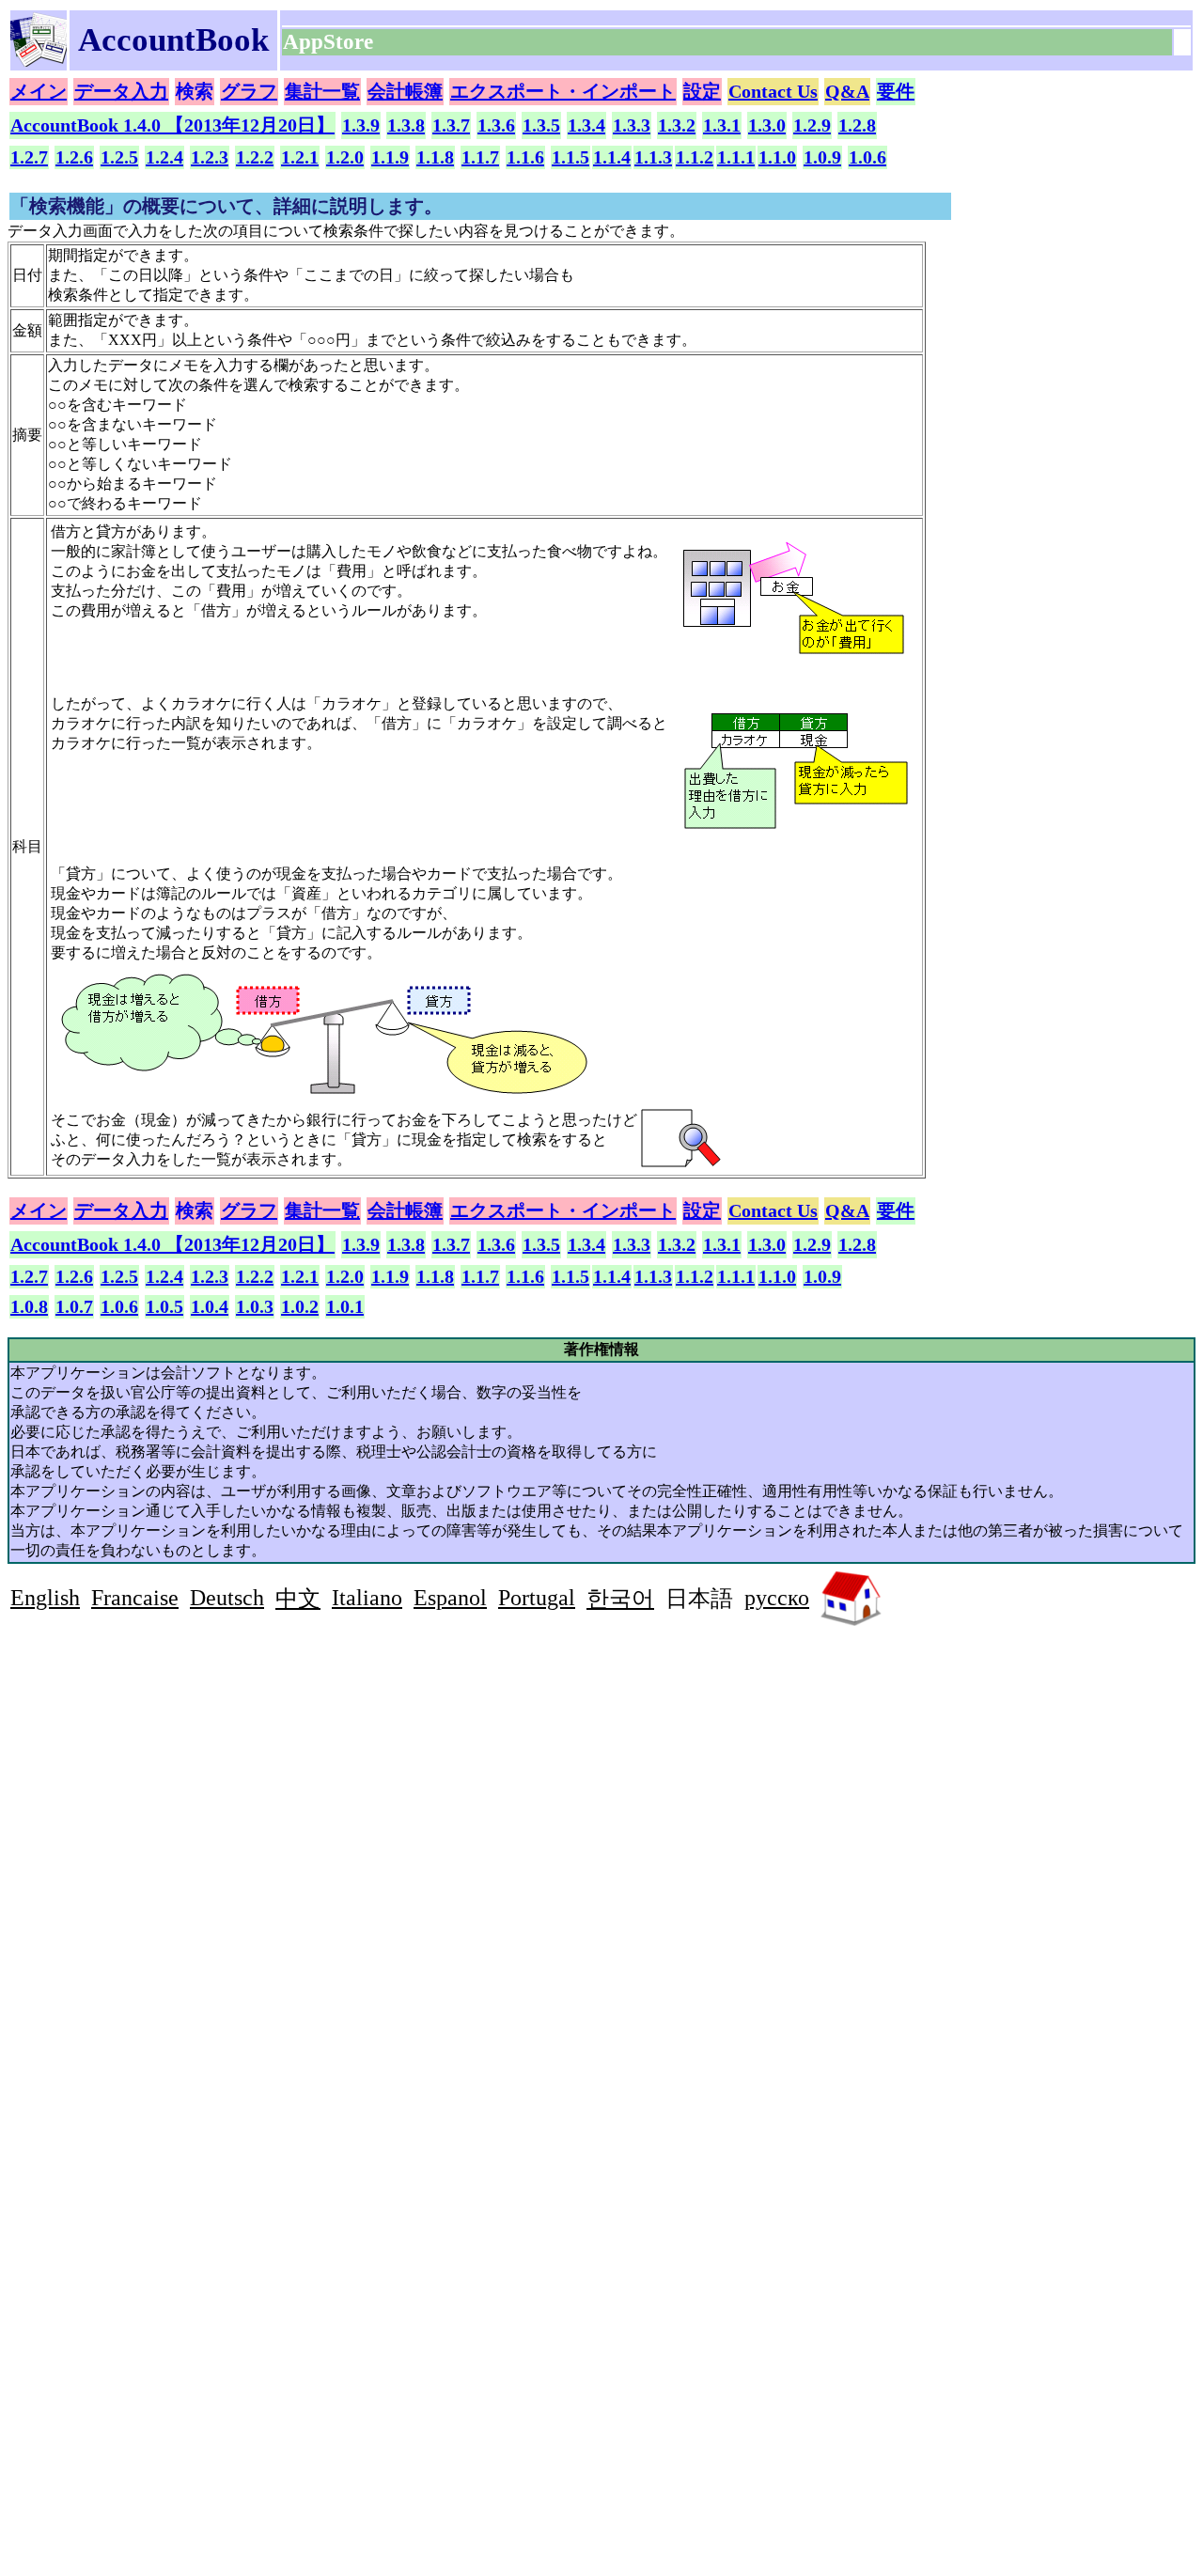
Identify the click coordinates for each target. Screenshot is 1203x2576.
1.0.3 (255, 1306)
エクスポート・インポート (563, 91)
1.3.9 (361, 125)
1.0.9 (822, 157)
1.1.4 (612, 157)
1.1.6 (525, 157)
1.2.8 (857, 125)
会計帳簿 (405, 91)
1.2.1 (300, 157)
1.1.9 (390, 157)
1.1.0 (777, 157)
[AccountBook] (39, 62)
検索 (195, 91)
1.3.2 (677, 125)
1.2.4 (164, 157)
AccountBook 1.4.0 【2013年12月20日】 (172, 125)
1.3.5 (541, 125)
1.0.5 (164, 1306)
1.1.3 (653, 157)
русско (777, 1598)
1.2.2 (255, 157)
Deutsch (227, 1598)
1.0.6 (867, 157)
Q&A (847, 91)
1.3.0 (767, 125)
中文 (298, 1599)
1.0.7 (74, 1306)
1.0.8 (29, 1306)
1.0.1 (345, 1306)
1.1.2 (695, 157)
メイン (39, 91)
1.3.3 (632, 125)
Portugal (537, 1598)
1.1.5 (570, 157)
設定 (702, 91)
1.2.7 (29, 157)
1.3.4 (586, 125)
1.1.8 (435, 157)
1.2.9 (812, 125)
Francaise (135, 1598)
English (45, 1598)
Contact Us (773, 91)
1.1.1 (736, 157)
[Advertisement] (168, 1767)
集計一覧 (322, 91)
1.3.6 (496, 125)
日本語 (699, 1599)
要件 (896, 91)
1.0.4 (210, 1306)
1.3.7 (451, 125)
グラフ (249, 91)
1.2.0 (345, 157)
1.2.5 (119, 157)
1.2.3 (210, 157)
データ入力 (121, 91)
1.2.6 (74, 157)
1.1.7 (480, 157)
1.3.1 (722, 125)
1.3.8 (406, 125)
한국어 (620, 1599)
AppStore (331, 42)
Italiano (367, 1598)
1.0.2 (300, 1306)
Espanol (450, 1598)
